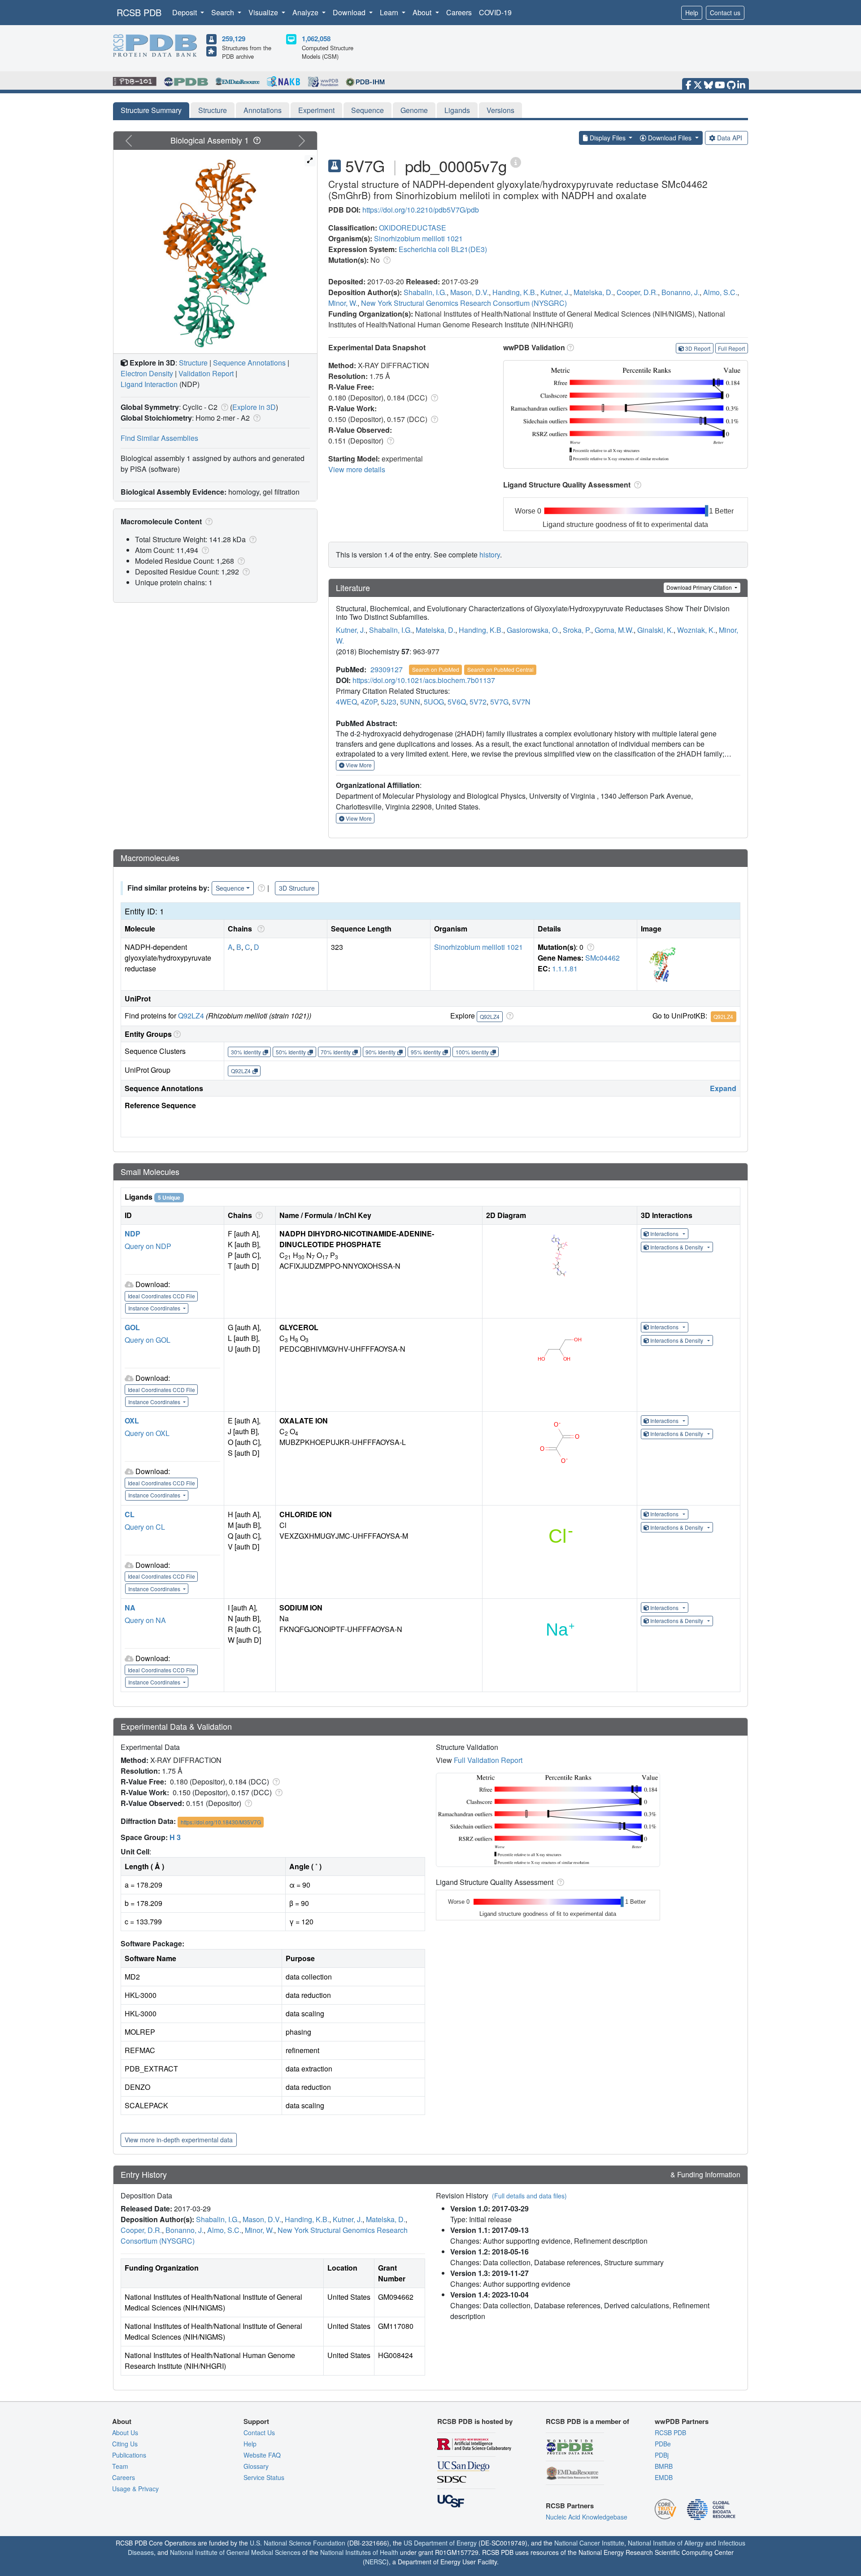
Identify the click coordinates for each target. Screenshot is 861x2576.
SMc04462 (602, 958)
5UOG (434, 702)
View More (358, 765)
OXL (132, 1421)
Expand (723, 1088)
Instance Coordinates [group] (155, 1308)
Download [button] (350, 12)
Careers (459, 12)
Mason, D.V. (470, 292)
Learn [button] (390, 12)
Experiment (316, 110)
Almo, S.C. (720, 292)
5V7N (521, 702)
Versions (500, 110)
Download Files (670, 138)
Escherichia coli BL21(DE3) (443, 249)
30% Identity (246, 1052)
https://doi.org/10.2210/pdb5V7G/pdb (421, 210)
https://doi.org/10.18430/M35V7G (221, 1822)
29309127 (387, 669)
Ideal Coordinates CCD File (161, 1296)
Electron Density (147, 373)
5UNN (410, 702)
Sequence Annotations (249, 363)
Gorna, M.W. (614, 630)
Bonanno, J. (681, 292)
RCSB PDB (139, 12)
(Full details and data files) (529, 2196)
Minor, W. (343, 303)
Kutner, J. (555, 292)
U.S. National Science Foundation (298, 2543)
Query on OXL (147, 1433)
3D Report (698, 348)
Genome (414, 110)
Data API (730, 138)
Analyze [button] (306, 12)
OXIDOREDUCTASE (413, 228)
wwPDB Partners (682, 2421)
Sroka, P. (577, 630)
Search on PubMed (436, 669)
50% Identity (291, 1052)
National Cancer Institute (589, 2543)
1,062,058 (316, 39)
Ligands (457, 110)
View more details (357, 469)
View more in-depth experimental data (179, 2140)
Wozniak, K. (696, 630)
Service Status (264, 2477)
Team (120, 2466)
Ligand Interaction (149, 384)
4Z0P (369, 702)
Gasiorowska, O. (533, 630)
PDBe (663, 2444)
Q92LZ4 (191, 1016)
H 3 (175, 1837)
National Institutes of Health (359, 2552)
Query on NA (145, 1620)
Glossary (256, 2466)
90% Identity (380, 1052)
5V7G (499, 702)
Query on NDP (148, 1246)
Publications (129, 2455)
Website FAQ (262, 2455)
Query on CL (145, 1527)
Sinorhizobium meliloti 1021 (418, 238)
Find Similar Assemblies (159, 438)
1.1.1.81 (565, 968)
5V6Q (457, 702)
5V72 (478, 702)
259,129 (234, 39)
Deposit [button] (185, 12)
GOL (132, 1327)
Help (692, 13)
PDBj (662, 2455)
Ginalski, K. (655, 630)
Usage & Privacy (135, 2489)
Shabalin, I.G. (425, 292)
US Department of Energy (440, 2543)
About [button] (423, 12)
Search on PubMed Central (500, 669)
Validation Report (206, 373)
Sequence (367, 110)
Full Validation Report (488, 1760)
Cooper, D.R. (637, 292)
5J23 (389, 702)
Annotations (263, 110)
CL (130, 1514)
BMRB (664, 2466)
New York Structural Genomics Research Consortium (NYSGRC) (464, 303)
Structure (213, 110)
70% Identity (336, 1052)
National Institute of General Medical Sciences (235, 2552)
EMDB (664, 2477)
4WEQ (346, 702)
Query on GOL (148, 1340)
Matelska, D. (593, 292)
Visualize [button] (264, 12)
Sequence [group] (230, 888)
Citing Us (125, 2444)
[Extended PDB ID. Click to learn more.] (516, 162)
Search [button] (224, 12)
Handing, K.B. (515, 292)
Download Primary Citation (700, 587)
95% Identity (426, 1052)
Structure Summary (151, 110)
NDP (133, 1234)
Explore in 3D (254, 407)
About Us (125, 2432)
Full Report (731, 348)
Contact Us (259, 2432)
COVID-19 (495, 12)
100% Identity (472, 1052)
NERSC (376, 2562)
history (490, 555)
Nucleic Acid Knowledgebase (587, 2517)
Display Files (608, 138)
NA (130, 1608)
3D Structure (297, 888)
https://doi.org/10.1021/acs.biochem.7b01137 (424, 680)
